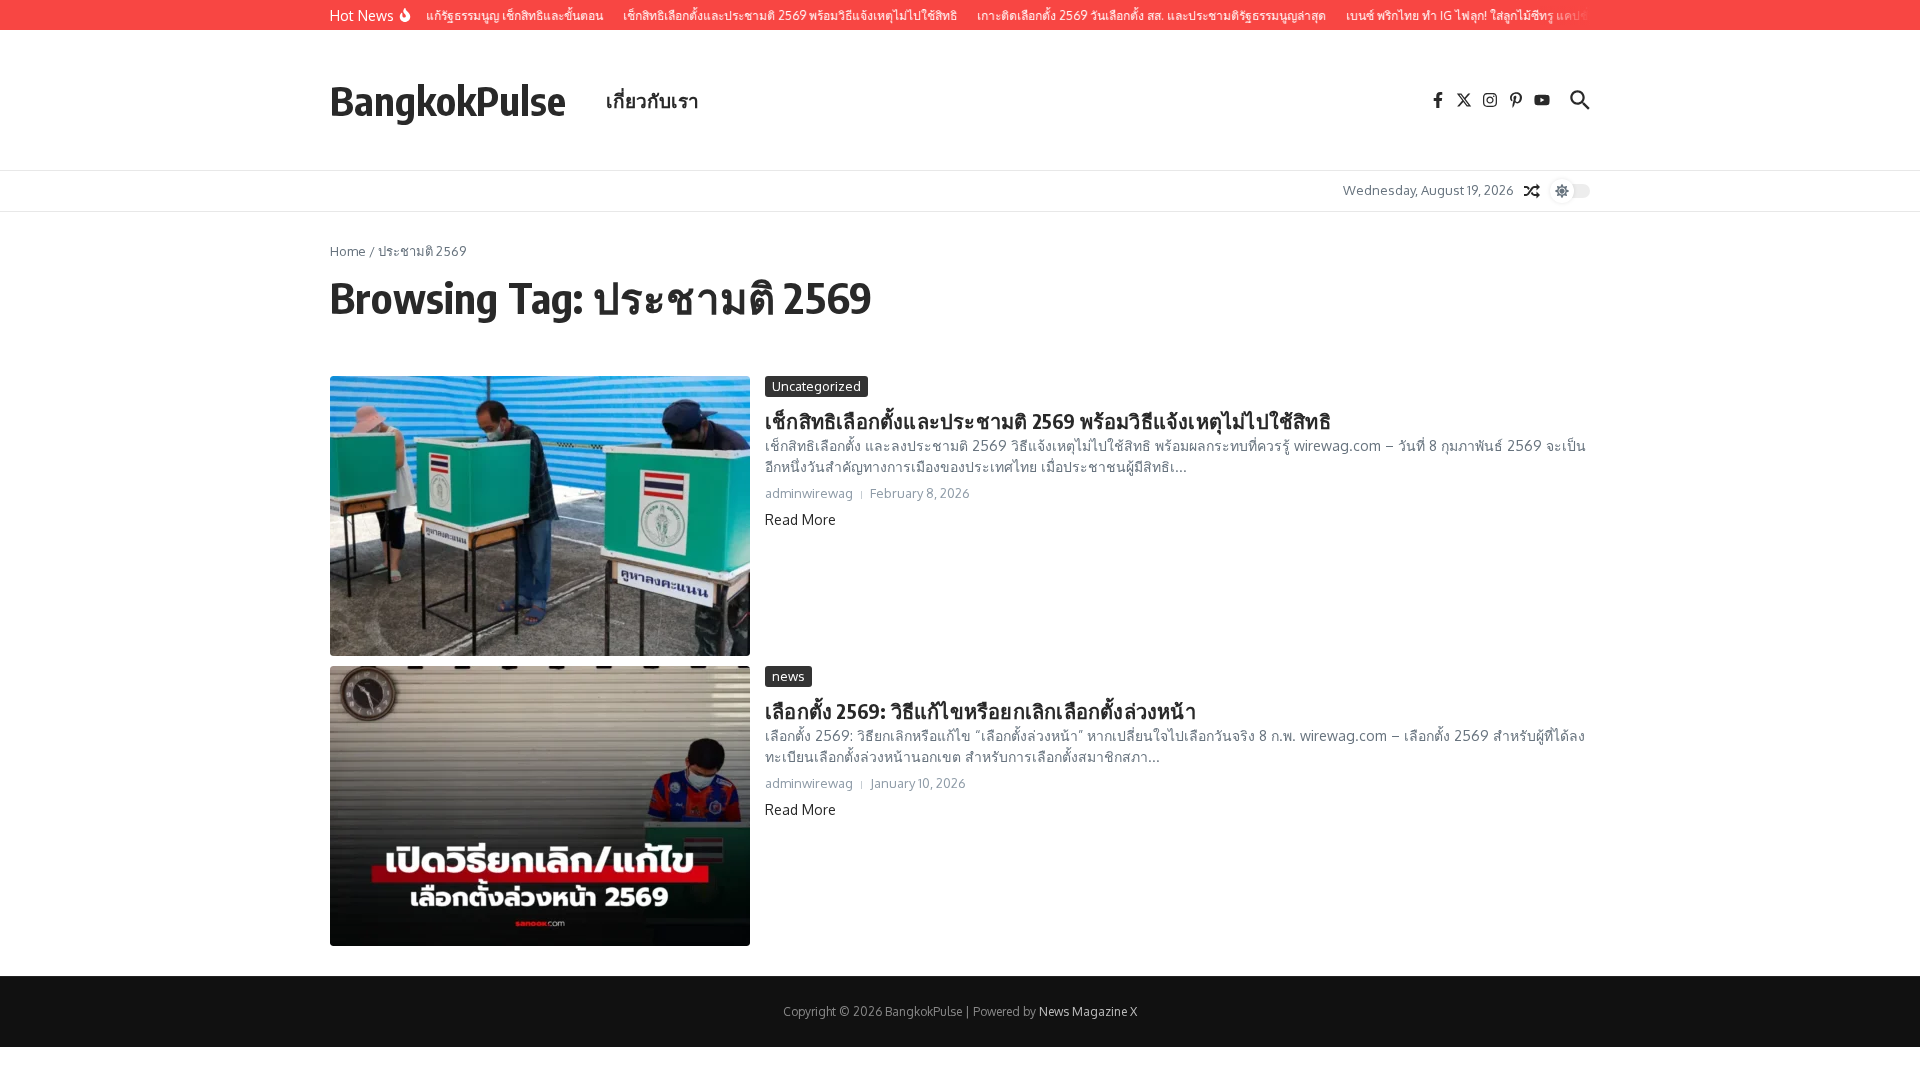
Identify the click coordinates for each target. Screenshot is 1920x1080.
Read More (800, 519)
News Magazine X (1088, 1011)
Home (348, 251)
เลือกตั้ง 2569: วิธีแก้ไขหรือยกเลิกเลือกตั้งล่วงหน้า (980, 710)
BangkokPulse (448, 100)
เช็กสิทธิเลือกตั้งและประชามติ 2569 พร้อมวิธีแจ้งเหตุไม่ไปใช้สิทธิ (1048, 420)
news (788, 676)
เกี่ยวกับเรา (652, 100)
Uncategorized (816, 386)
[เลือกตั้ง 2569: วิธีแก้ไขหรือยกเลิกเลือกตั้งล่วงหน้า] (540, 806)
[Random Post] (1532, 191)
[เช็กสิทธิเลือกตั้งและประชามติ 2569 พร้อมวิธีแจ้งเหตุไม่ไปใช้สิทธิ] (540, 516)
